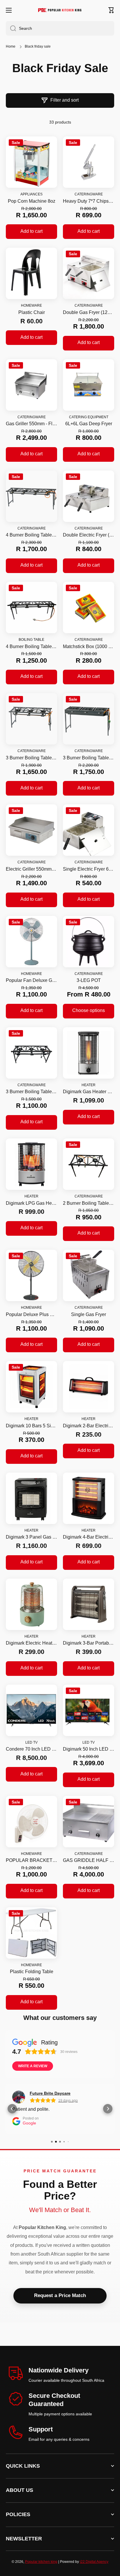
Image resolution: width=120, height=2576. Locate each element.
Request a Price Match (60, 2295)
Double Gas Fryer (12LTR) (89, 312)
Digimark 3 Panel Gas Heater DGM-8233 (31, 1537)
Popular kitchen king (41, 2562)
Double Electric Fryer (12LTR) (89, 535)
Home (11, 46)
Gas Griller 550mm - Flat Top (31, 424)
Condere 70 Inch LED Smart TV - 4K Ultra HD (31, 1749)
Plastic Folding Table (32, 1972)
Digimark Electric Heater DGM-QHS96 (31, 1643)
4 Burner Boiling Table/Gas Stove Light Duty (31, 646)
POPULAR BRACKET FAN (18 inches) (31, 1860)
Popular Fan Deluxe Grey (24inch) (31, 980)
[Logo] (60, 10)
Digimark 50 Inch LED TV (89, 1749)
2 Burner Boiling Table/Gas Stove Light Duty (89, 1203)
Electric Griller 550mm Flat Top (31, 869)
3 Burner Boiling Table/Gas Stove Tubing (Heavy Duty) (31, 758)
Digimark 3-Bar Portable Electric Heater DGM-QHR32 (89, 1643)
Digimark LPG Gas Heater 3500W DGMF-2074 (31, 1203)
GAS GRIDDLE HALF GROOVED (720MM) (89, 1860)
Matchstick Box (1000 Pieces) (89, 646)
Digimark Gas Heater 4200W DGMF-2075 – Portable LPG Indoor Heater (89, 1092)
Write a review (33, 2066)
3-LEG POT (89, 980)
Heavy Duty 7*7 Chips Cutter (89, 201)
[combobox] (60, 28)
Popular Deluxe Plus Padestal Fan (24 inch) (31, 1314)
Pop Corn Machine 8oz (32, 201)
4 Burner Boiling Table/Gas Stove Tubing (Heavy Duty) (31, 535)
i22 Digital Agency (94, 2562)
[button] (111, 10)
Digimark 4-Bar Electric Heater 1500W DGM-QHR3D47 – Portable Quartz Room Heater (89, 1537)
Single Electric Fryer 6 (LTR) (89, 869)
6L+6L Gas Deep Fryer (89, 424)
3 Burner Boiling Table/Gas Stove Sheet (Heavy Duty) (89, 758)
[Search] (11, 28)
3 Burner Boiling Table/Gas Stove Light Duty (31, 1092)
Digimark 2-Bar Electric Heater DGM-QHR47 (89, 1426)
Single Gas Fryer (89, 1314)
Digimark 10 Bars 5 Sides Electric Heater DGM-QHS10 (31, 1426)
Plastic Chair (32, 312)
